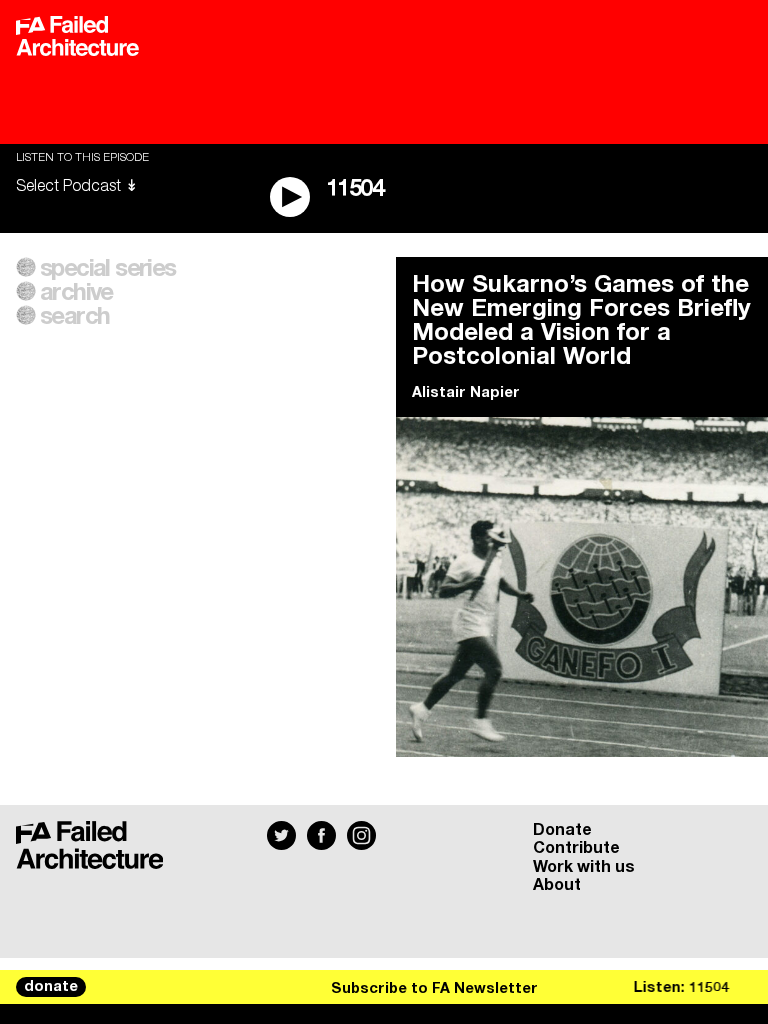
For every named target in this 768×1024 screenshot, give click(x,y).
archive (76, 293)
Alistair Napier (466, 393)
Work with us (584, 867)
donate (51, 987)
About (557, 885)
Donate (562, 830)
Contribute (576, 848)
